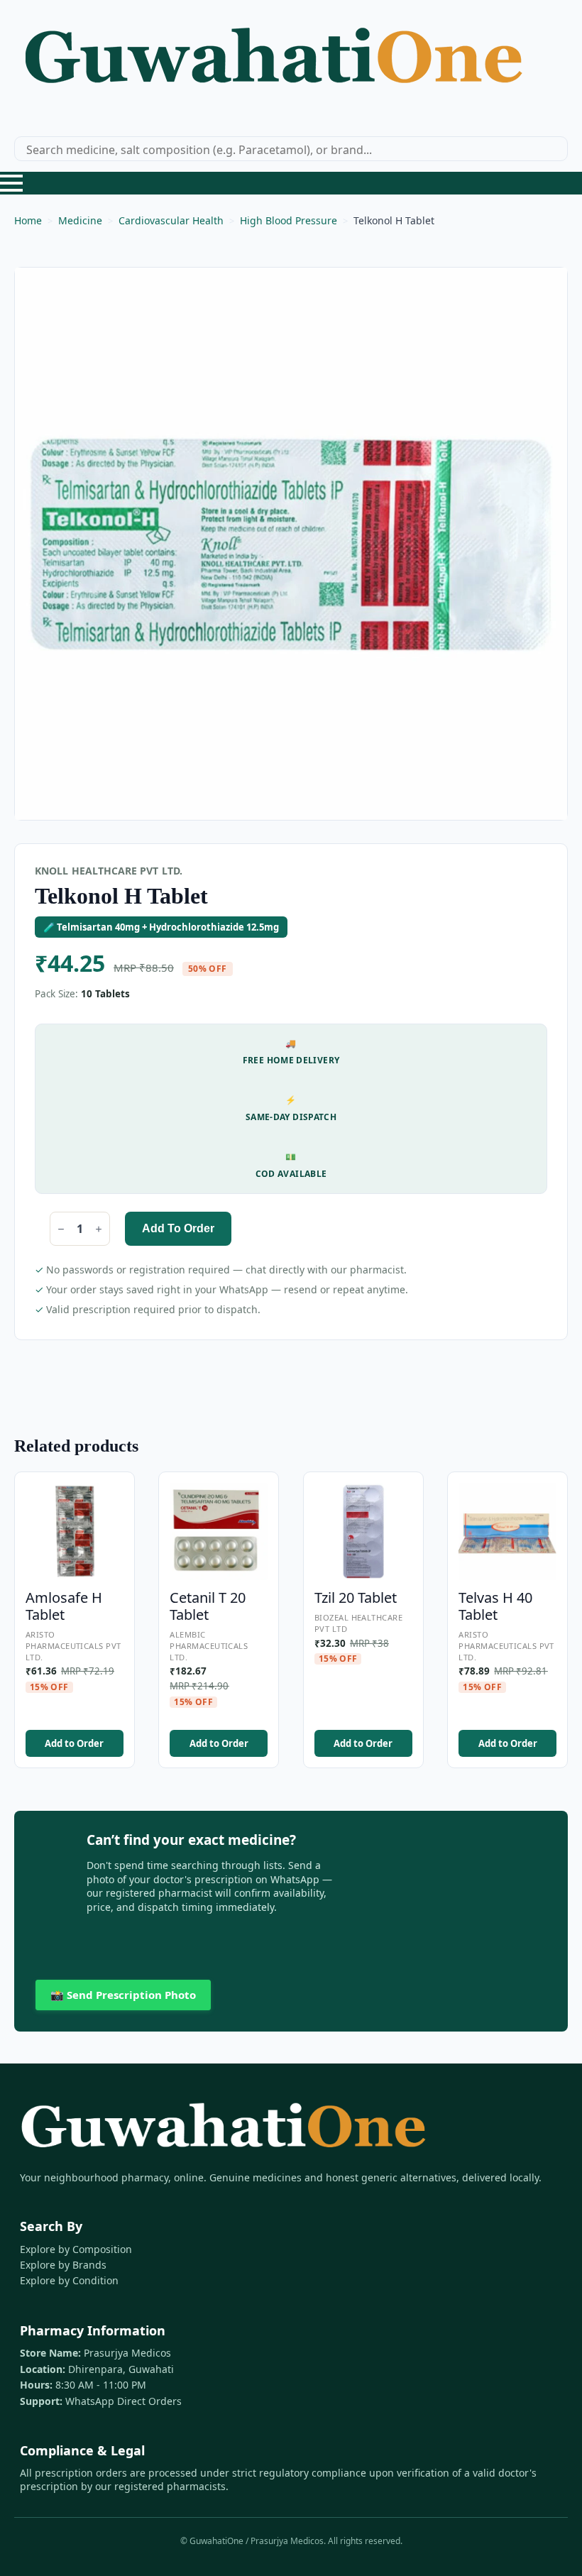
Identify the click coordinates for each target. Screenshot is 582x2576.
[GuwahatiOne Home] (273, 62)
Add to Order (178, 1228)
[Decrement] (61, 1229)
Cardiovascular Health (171, 220)
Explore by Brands (63, 2265)
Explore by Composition (76, 2249)
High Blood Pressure (289, 220)
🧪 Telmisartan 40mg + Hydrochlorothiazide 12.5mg (161, 927)
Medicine (80, 220)
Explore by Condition (69, 2280)
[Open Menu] (11, 183)
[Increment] (99, 1229)
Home (28, 220)
